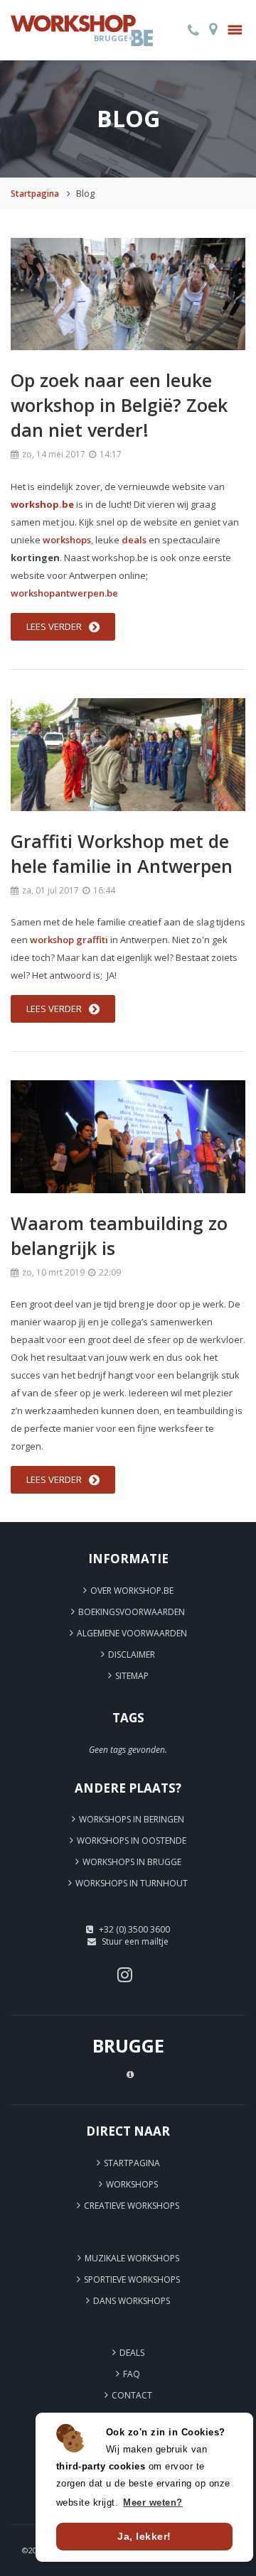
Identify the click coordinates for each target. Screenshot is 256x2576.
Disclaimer (132, 1654)
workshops (67, 540)
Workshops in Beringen (132, 1819)
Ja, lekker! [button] (144, 2536)
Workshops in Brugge (132, 1862)
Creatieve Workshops (132, 2206)
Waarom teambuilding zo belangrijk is (119, 1235)
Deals (132, 2353)
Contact (132, 2395)
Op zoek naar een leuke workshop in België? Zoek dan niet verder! (119, 405)
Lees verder (54, 626)
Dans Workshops (132, 2301)
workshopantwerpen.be (64, 593)
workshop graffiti (69, 940)
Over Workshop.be (132, 1591)
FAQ (132, 2374)
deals (134, 540)
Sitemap (132, 1676)
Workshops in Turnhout (132, 1883)
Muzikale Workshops (132, 2258)
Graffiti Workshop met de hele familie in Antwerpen (122, 853)
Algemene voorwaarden (132, 1633)
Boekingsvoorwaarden (132, 1612)
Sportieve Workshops (132, 2279)
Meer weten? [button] (153, 2502)
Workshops (132, 2184)
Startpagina (35, 194)
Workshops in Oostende (132, 1841)
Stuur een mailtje (135, 1941)
